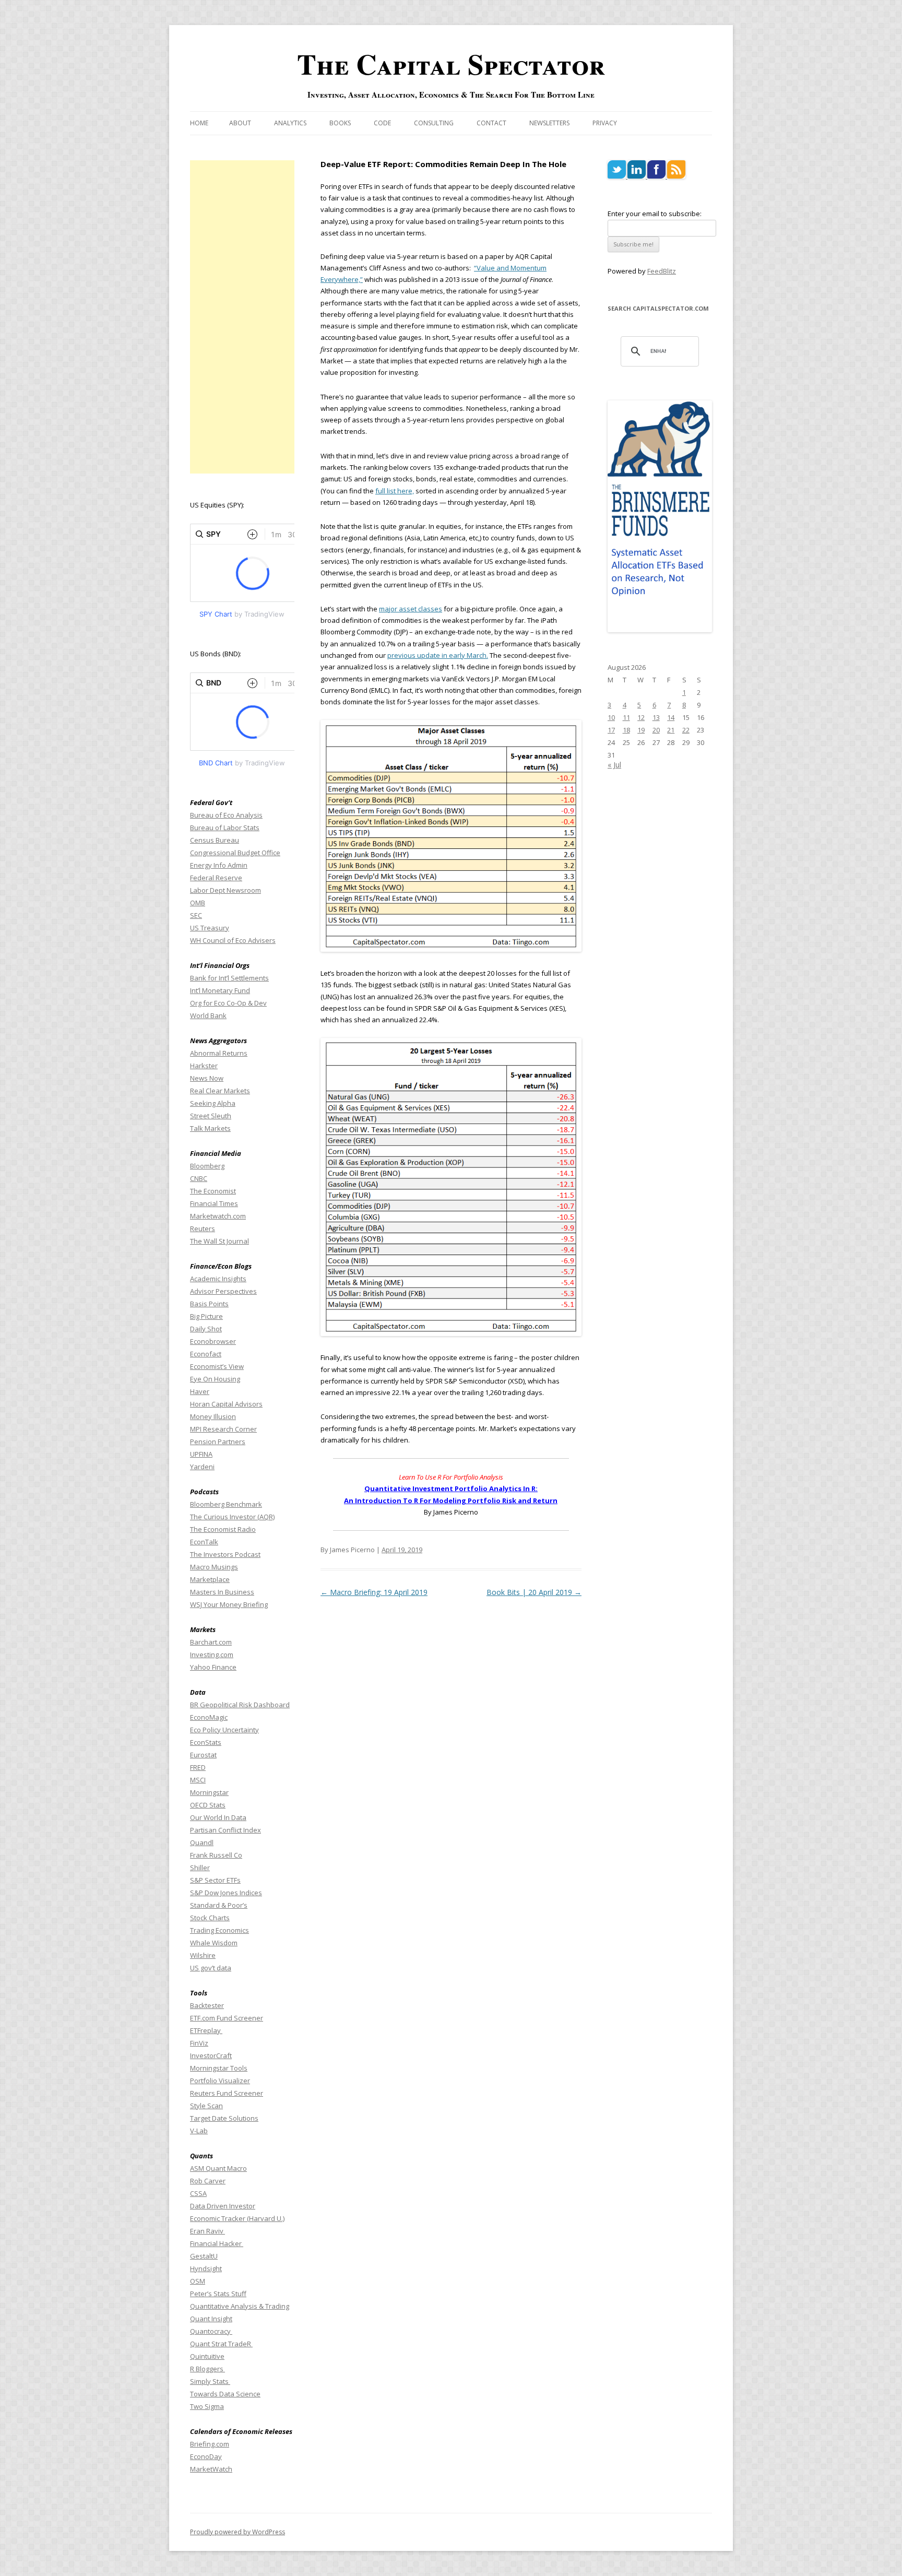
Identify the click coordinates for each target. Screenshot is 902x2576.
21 (671, 730)
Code (382, 123)
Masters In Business (222, 1592)
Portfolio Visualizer (220, 2081)
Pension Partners (218, 1441)
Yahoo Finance (213, 1667)
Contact (491, 123)
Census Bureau (215, 840)
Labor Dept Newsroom (225, 890)
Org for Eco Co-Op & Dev (228, 1003)
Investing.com (212, 1655)
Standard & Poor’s (219, 1905)
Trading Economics (219, 1930)
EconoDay (206, 2456)
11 (626, 717)
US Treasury (210, 928)
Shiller (200, 1868)
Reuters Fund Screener (227, 2093)
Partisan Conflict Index (225, 1830)
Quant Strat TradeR (221, 2344)
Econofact (206, 1354)
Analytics (290, 123)
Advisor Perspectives (223, 1291)
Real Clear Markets (220, 1091)
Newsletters (549, 123)
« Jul (614, 765)
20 (656, 730)
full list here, (395, 491)
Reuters (203, 1228)
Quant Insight (211, 2319)
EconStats (206, 1742)
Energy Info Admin (219, 865)
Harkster (204, 1066)
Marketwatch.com (218, 1216)
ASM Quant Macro (218, 2168)
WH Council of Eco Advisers (233, 940)
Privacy (605, 123)
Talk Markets (210, 1128)
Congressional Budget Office (235, 853)
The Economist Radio (223, 1529)
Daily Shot (206, 1329)
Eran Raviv (207, 2231)
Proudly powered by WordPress (238, 2532)
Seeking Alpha (213, 1103)
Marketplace (210, 1579)
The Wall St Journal (219, 1241)
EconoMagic (209, 1717)
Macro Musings (214, 1567)
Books (340, 123)
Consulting (434, 123)
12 (641, 717)
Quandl (202, 1842)
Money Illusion (213, 1416)
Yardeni (202, 1467)
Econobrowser (213, 1341)
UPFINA (201, 1454)
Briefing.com (210, 2444)
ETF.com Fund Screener (227, 2018)
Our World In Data (218, 1817)
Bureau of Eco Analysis (226, 815)
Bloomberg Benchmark (226, 1504)
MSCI (198, 1780)
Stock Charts (210, 1918)
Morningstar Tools (219, 2068)
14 (671, 717)
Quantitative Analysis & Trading (240, 2306)
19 (641, 730)
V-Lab (199, 2131)
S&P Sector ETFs (215, 1880)
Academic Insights (218, 1279)
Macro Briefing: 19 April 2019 (374, 1592)
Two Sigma (207, 2406)
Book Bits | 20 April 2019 (534, 1592)
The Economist (213, 1191)
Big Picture (206, 1316)
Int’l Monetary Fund (220, 990)
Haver (200, 1391)
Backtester (207, 2005)
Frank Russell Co (216, 1855)
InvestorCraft (211, 2055)
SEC (196, 915)
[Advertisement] (242, 317)
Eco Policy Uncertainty (224, 1730)
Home (199, 123)
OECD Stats (208, 1805)
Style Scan (206, 2106)
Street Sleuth (211, 1116)
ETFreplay (206, 2030)
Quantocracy (211, 2331)
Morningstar (209, 1792)
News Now (207, 1078)
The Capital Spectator (451, 64)
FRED (198, 1767)
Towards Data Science (225, 2394)
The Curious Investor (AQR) (232, 1517)
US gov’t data (211, 1968)
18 (626, 730)
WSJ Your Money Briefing (229, 1604)
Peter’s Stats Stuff (218, 2294)
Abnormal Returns (219, 1053)
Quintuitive (207, 2356)
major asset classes (411, 609)
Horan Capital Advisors (226, 1404)
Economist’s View (217, 1366)
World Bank (208, 1015)
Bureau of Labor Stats (225, 828)
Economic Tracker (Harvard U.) (237, 2218)
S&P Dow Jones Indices (226, 1893)
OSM (198, 2281)
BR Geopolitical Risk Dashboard (240, 1705)
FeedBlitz (662, 271)
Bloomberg (207, 1166)
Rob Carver (208, 2181)
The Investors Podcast (225, 1554)
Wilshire (203, 1955)
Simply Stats (210, 2381)
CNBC (199, 1178)
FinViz (199, 2043)
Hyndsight (206, 2268)
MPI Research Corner (223, 1429)
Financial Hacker (217, 2243)
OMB (198, 903)
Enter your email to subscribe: (655, 214)
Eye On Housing (215, 1379)
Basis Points (209, 1304)
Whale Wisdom (214, 1943)
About (240, 123)
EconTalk (204, 1542)
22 (686, 730)
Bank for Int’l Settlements (229, 978)
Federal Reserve (216, 878)
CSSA (198, 2193)
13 (656, 717)
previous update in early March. (438, 655)
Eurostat (203, 1755)
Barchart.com (211, 1642)
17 (611, 730)
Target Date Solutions (224, 2118)
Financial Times (214, 1203)
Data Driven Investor (223, 2206)
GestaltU (204, 2256)
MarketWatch (211, 2469)
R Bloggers (207, 2369)
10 (611, 717)
